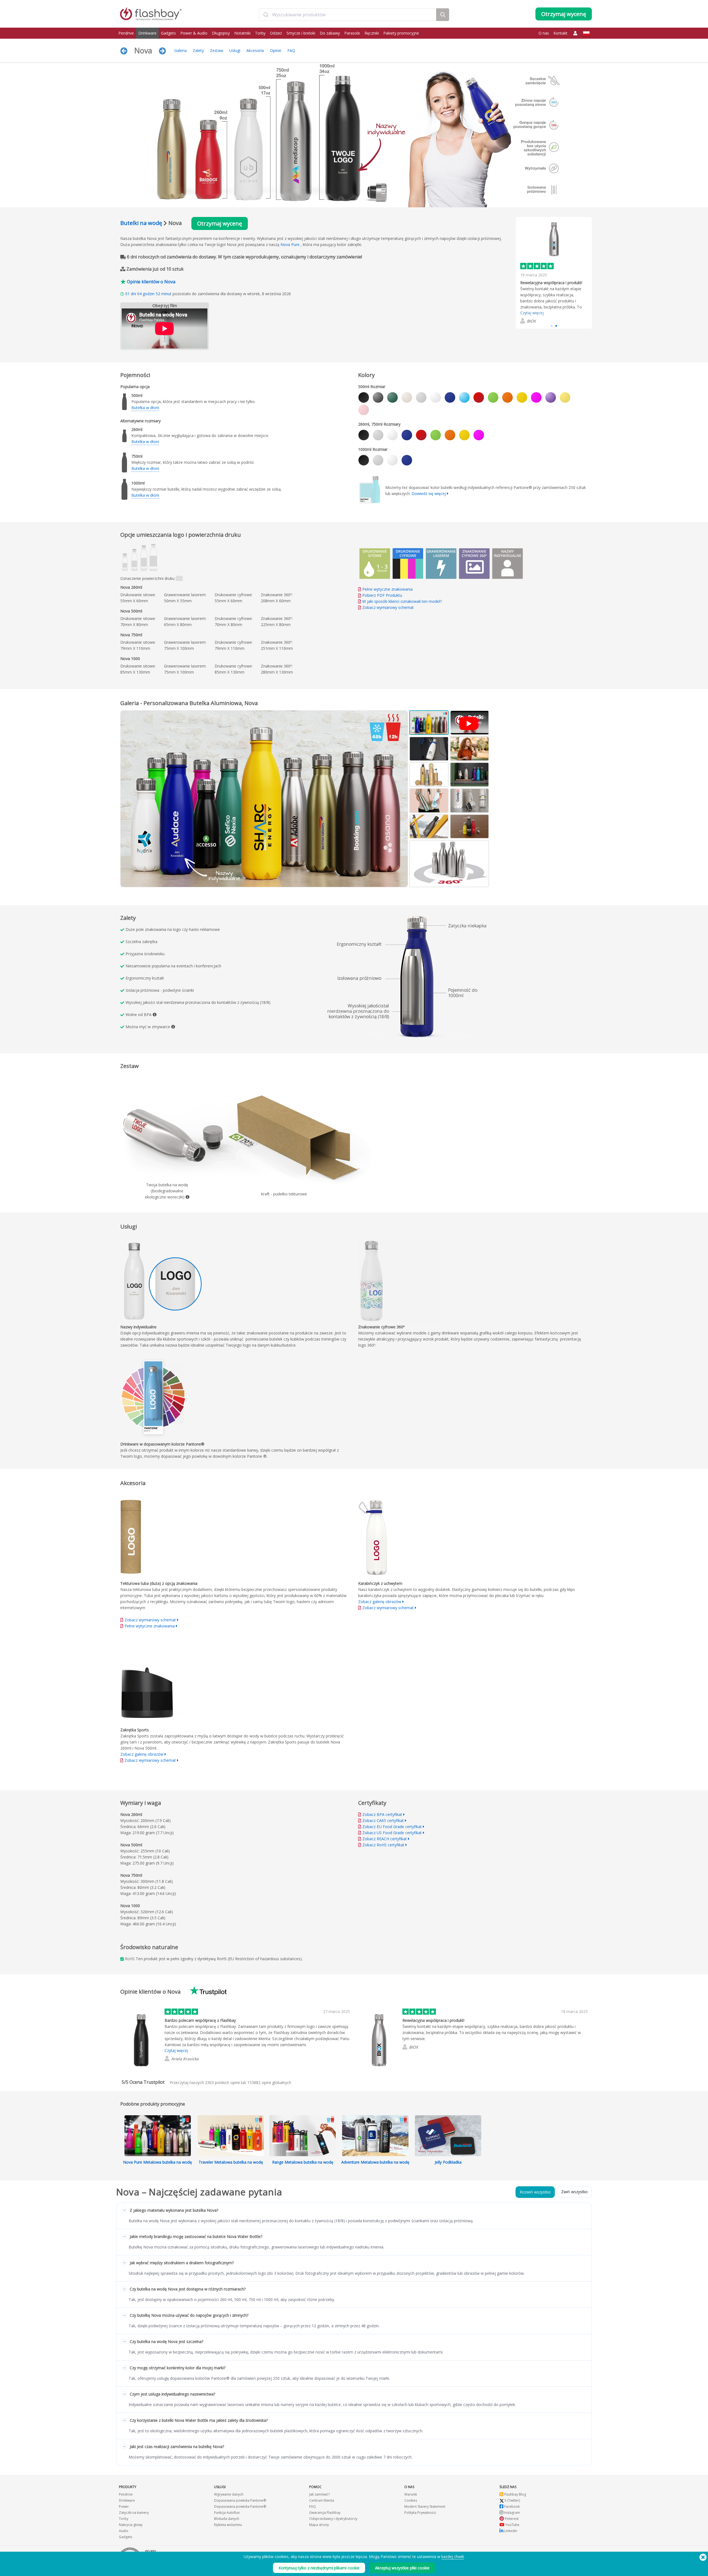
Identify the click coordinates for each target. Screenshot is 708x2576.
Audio (124, 2531)
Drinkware (147, 33)
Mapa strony (319, 2525)
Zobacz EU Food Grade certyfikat (392, 1827)
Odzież (276, 33)
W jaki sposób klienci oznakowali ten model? (402, 601)
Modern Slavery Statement (425, 2506)
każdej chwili (453, 2557)
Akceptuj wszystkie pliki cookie (402, 2568)
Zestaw (217, 50)
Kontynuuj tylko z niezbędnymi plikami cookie (319, 2568)
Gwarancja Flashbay (325, 2513)
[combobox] (348, 15)
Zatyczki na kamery (134, 2513)
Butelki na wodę (141, 223)
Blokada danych (227, 2519)
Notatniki (242, 33)
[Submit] (266, 15)
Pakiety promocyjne (401, 33)
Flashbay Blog (515, 2494)
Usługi (235, 50)
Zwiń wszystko (574, 2192)
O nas (544, 33)
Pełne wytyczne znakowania (387, 589)
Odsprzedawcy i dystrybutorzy (333, 2519)
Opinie (276, 50)
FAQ (291, 50)
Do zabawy (330, 33)
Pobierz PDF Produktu (382, 595)
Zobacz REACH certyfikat (385, 1839)
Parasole (352, 33)
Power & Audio (194, 33)
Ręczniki (372, 33)
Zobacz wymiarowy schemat (388, 607)
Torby (260, 33)
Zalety (198, 50)
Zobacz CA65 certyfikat (383, 1820)
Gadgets (168, 33)
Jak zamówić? (319, 2494)
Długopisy (221, 33)
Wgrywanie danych (229, 2494)
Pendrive (126, 33)
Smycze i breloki (301, 33)
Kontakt (560, 33)
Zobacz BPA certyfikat (382, 1814)
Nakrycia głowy (131, 2525)
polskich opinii (222, 2082)
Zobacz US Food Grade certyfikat (392, 1833)
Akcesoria (255, 50)
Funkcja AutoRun (227, 2513)
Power (124, 2506)
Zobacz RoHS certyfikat (383, 1845)
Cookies (411, 2500)
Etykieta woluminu (228, 2525)
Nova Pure (290, 244)
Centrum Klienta (322, 2500)
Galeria (180, 50)
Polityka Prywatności (420, 2513)
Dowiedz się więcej (429, 494)
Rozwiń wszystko (535, 2192)
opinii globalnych (269, 2082)
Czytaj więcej (532, 305)
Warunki (411, 2494)
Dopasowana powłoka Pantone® (240, 2500)
